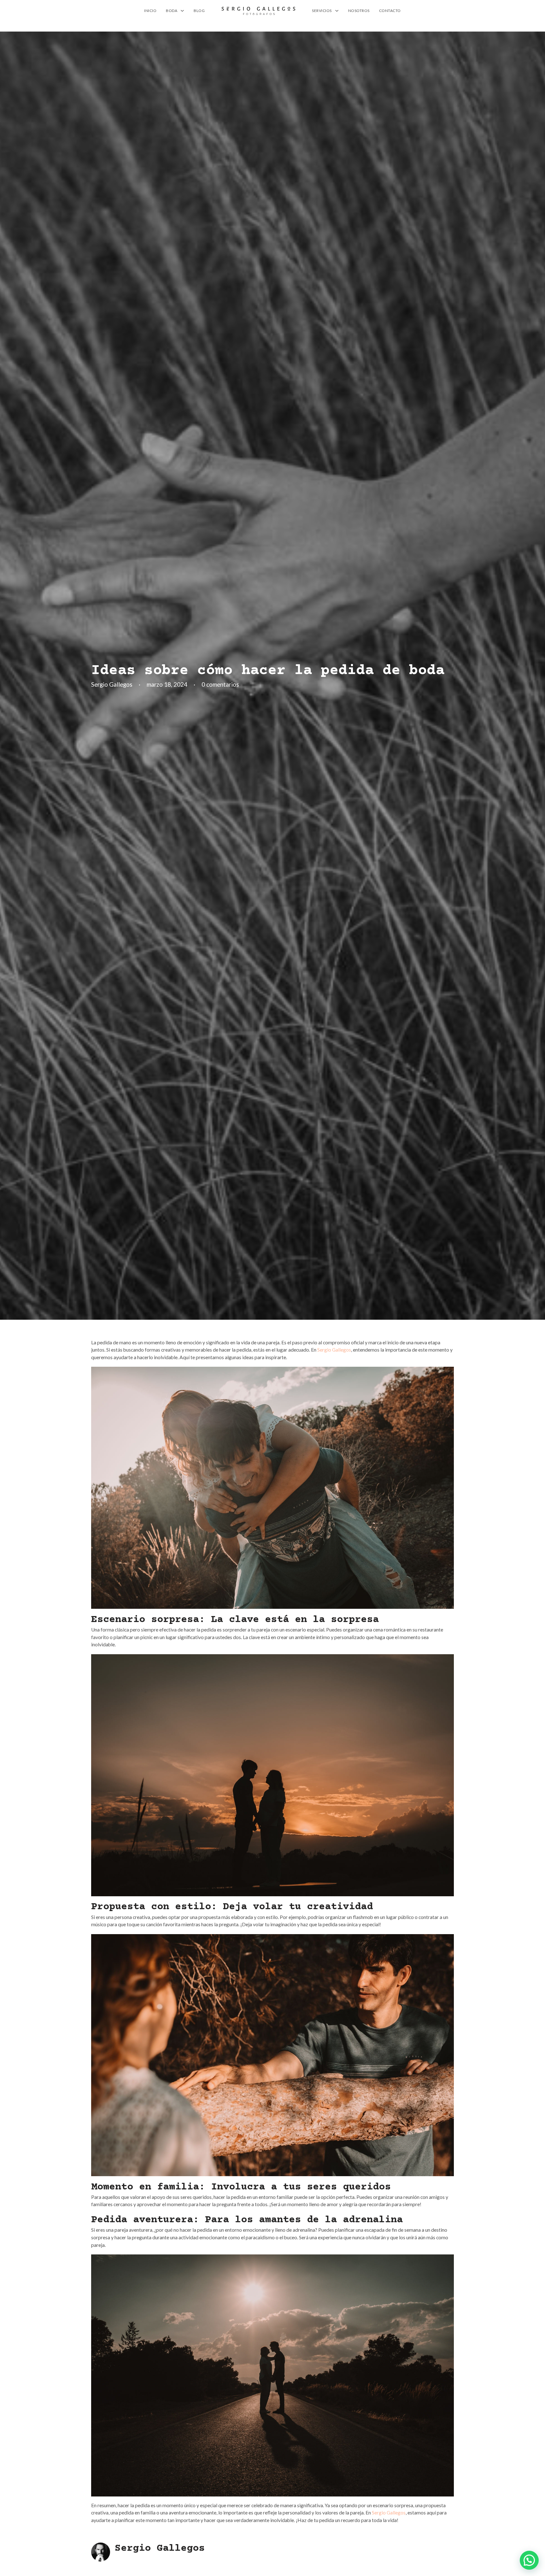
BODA (172, 11)
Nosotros (359, 11)
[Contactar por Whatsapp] (529, 2560)
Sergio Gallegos (334, 1350)
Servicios (322, 11)
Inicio (150, 11)
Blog (199, 11)
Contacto (390, 11)
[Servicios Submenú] (337, 11)
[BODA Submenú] (182, 11)
